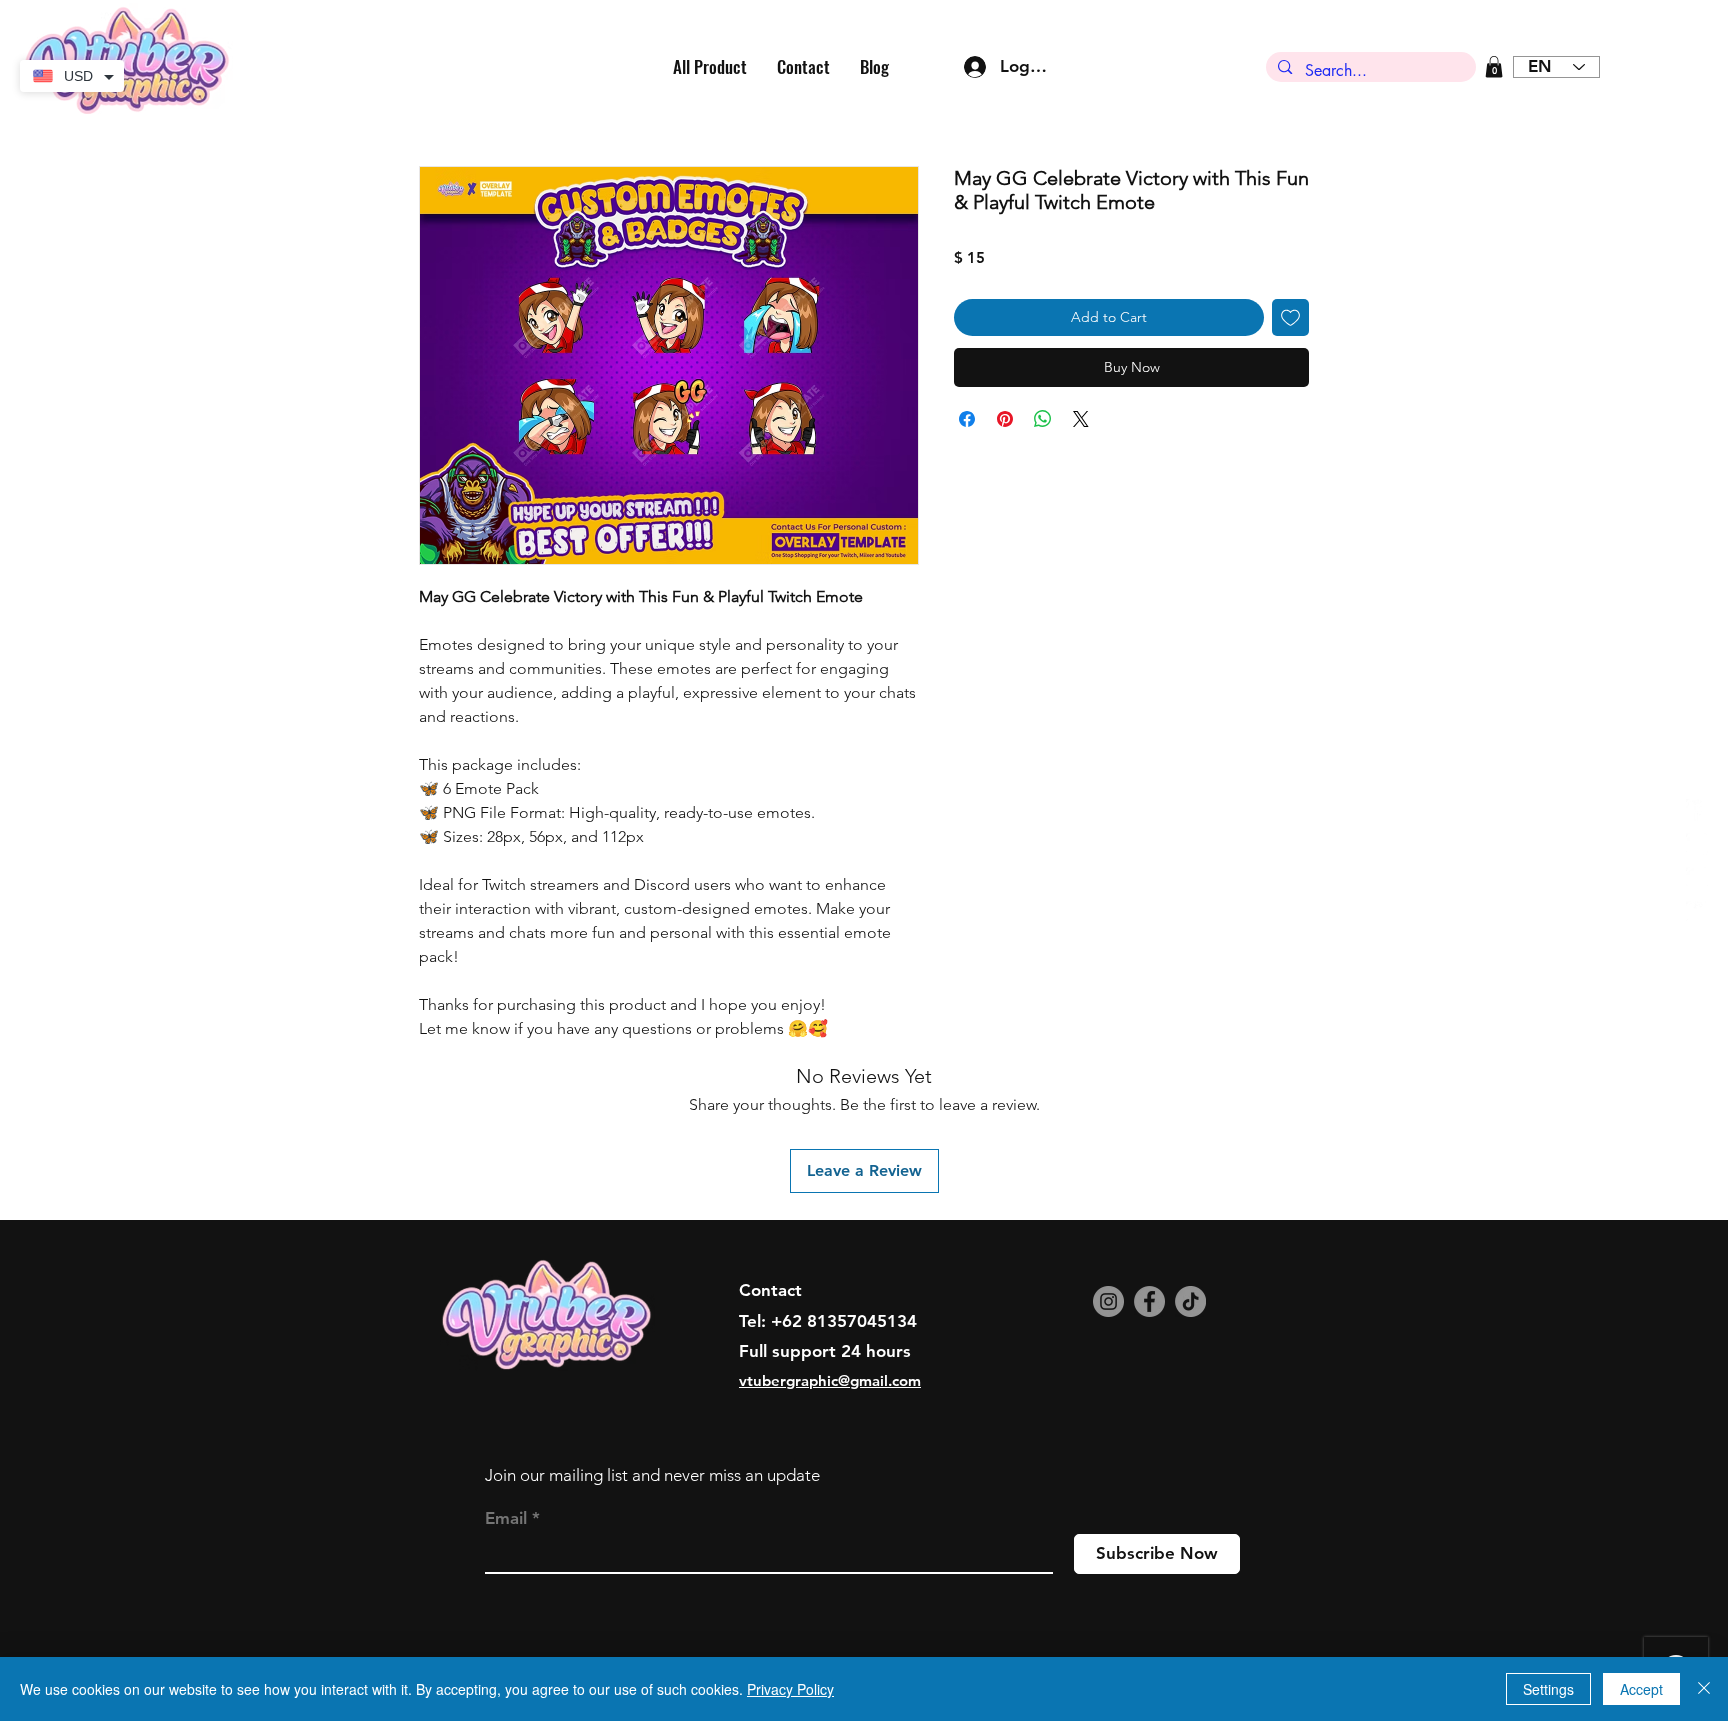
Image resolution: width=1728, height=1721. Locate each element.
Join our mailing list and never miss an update (652, 1475)
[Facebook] (1149, 1301)
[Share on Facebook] (967, 419)
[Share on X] (1081, 419)
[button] (1494, 67)
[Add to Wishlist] (1290, 317)
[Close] (1704, 1689)
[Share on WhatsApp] (1043, 419)
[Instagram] (1108, 1301)
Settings (1548, 1689)
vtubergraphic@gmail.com (830, 1380)
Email (506, 1518)
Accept (1641, 1689)
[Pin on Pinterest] (1005, 419)
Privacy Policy (790, 1689)
